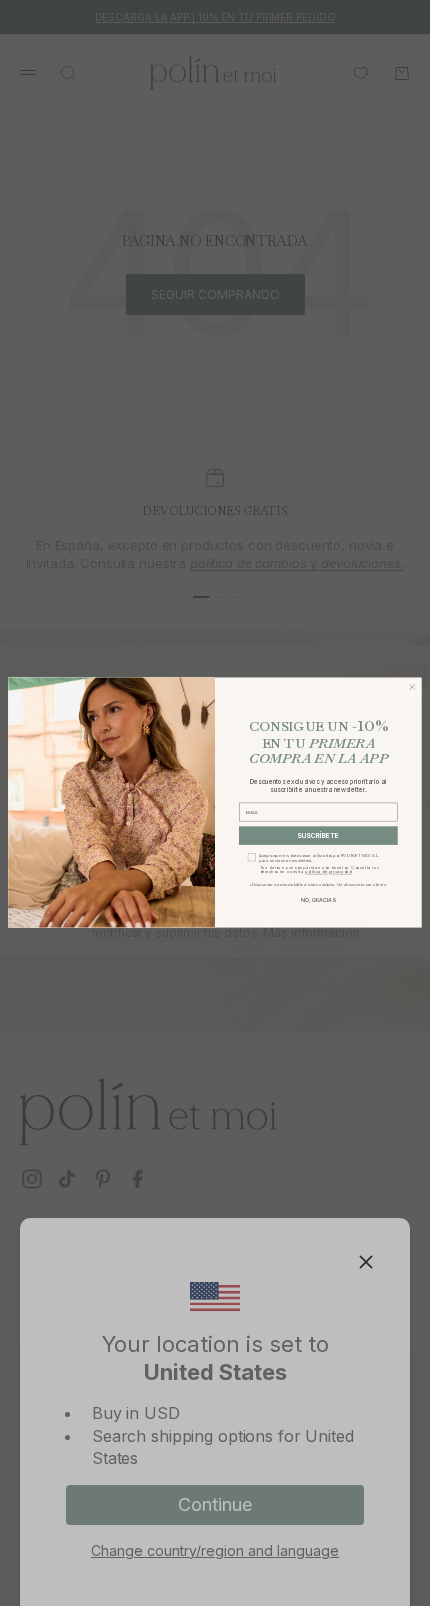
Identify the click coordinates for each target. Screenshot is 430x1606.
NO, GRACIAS (318, 900)
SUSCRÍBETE (318, 836)
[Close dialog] (412, 687)
